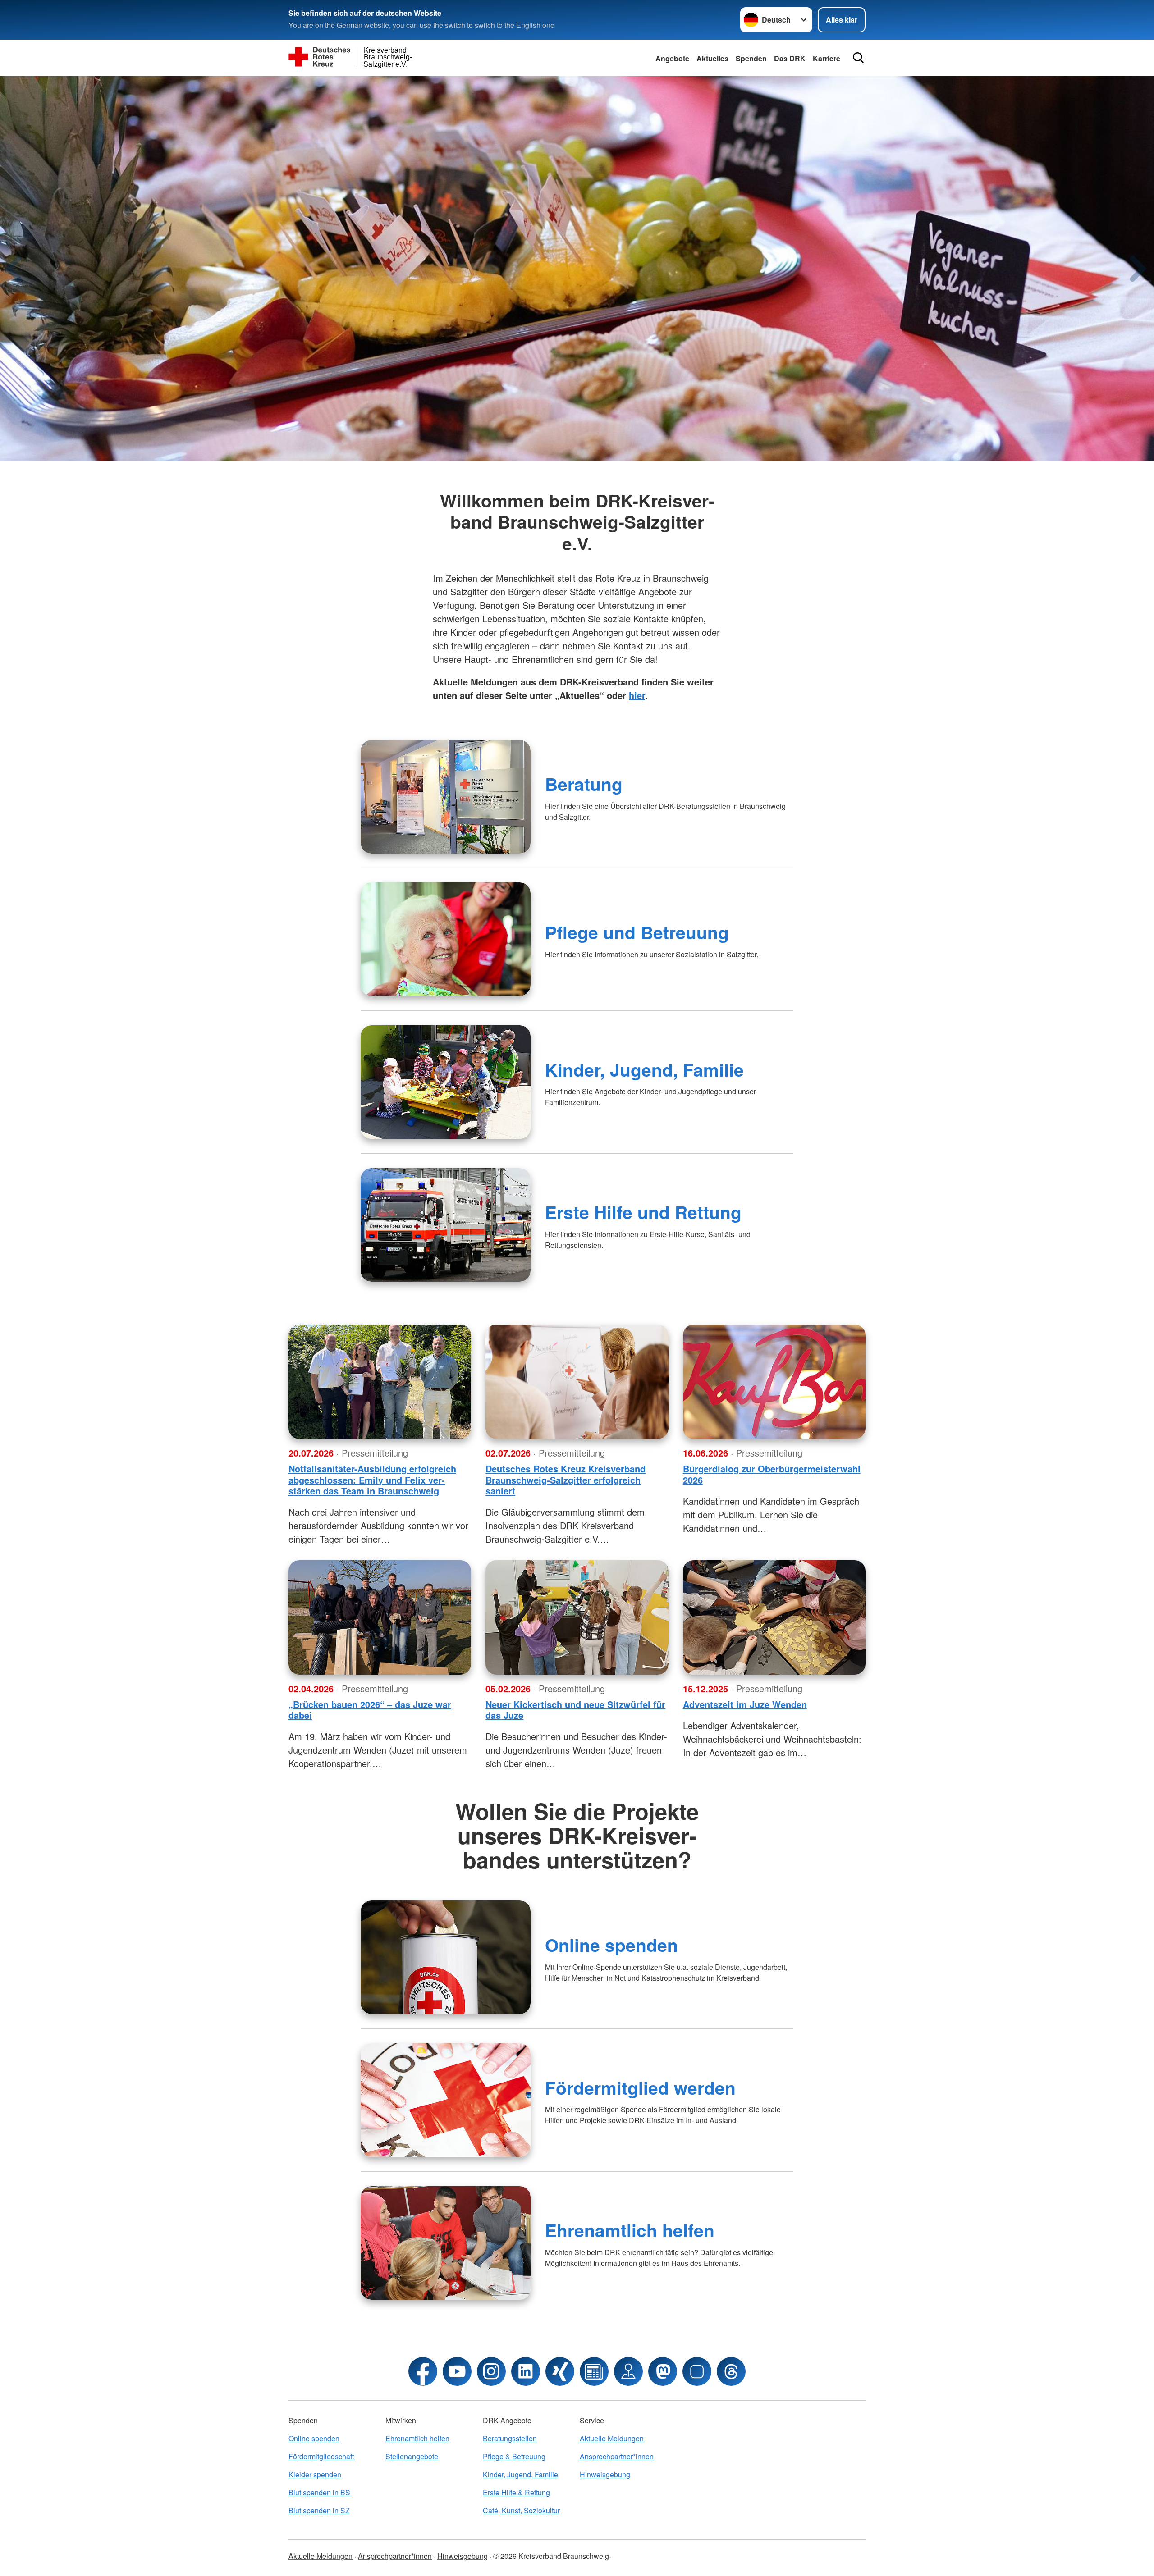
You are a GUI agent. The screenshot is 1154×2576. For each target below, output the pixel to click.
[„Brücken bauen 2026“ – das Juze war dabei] (380, 1617)
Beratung (584, 784)
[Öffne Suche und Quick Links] (858, 58)
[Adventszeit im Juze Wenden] (774, 1617)
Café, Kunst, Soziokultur (521, 2510)
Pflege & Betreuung (514, 2456)
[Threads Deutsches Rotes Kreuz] (731, 2371)
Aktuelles (712, 58)
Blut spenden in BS (319, 2492)
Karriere (827, 58)
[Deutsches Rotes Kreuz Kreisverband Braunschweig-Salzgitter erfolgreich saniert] (577, 1382)
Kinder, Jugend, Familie (644, 1069)
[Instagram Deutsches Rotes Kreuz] (491, 2371)
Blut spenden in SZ (319, 2510)
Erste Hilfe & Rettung (516, 2492)
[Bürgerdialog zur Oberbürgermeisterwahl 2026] (774, 1382)
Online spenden (611, 1945)
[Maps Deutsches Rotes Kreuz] (628, 2371)
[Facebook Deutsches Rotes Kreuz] (423, 2371)
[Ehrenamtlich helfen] (446, 2243)
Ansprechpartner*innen (617, 2456)
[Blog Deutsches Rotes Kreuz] (594, 2371)
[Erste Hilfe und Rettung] (446, 1225)
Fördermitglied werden (640, 2087)
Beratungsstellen (510, 2438)
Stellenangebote (412, 2456)
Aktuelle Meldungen (612, 2438)
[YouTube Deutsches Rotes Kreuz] (457, 2371)
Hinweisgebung (605, 2474)
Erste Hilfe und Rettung (643, 1212)
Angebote (672, 58)
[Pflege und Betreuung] (446, 939)
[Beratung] (446, 797)
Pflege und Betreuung (637, 932)
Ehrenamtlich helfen (630, 2230)
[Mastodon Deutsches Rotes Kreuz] (663, 2371)
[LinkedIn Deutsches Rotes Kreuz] (526, 2371)
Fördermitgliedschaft (321, 2456)
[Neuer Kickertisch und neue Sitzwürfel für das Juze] (577, 1617)
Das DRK (790, 58)
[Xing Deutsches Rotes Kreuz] (560, 2371)
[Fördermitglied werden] (446, 2100)
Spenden (751, 58)
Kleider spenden (315, 2474)
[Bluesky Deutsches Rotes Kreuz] (697, 2371)
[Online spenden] (446, 1957)
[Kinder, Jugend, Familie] (446, 1082)
